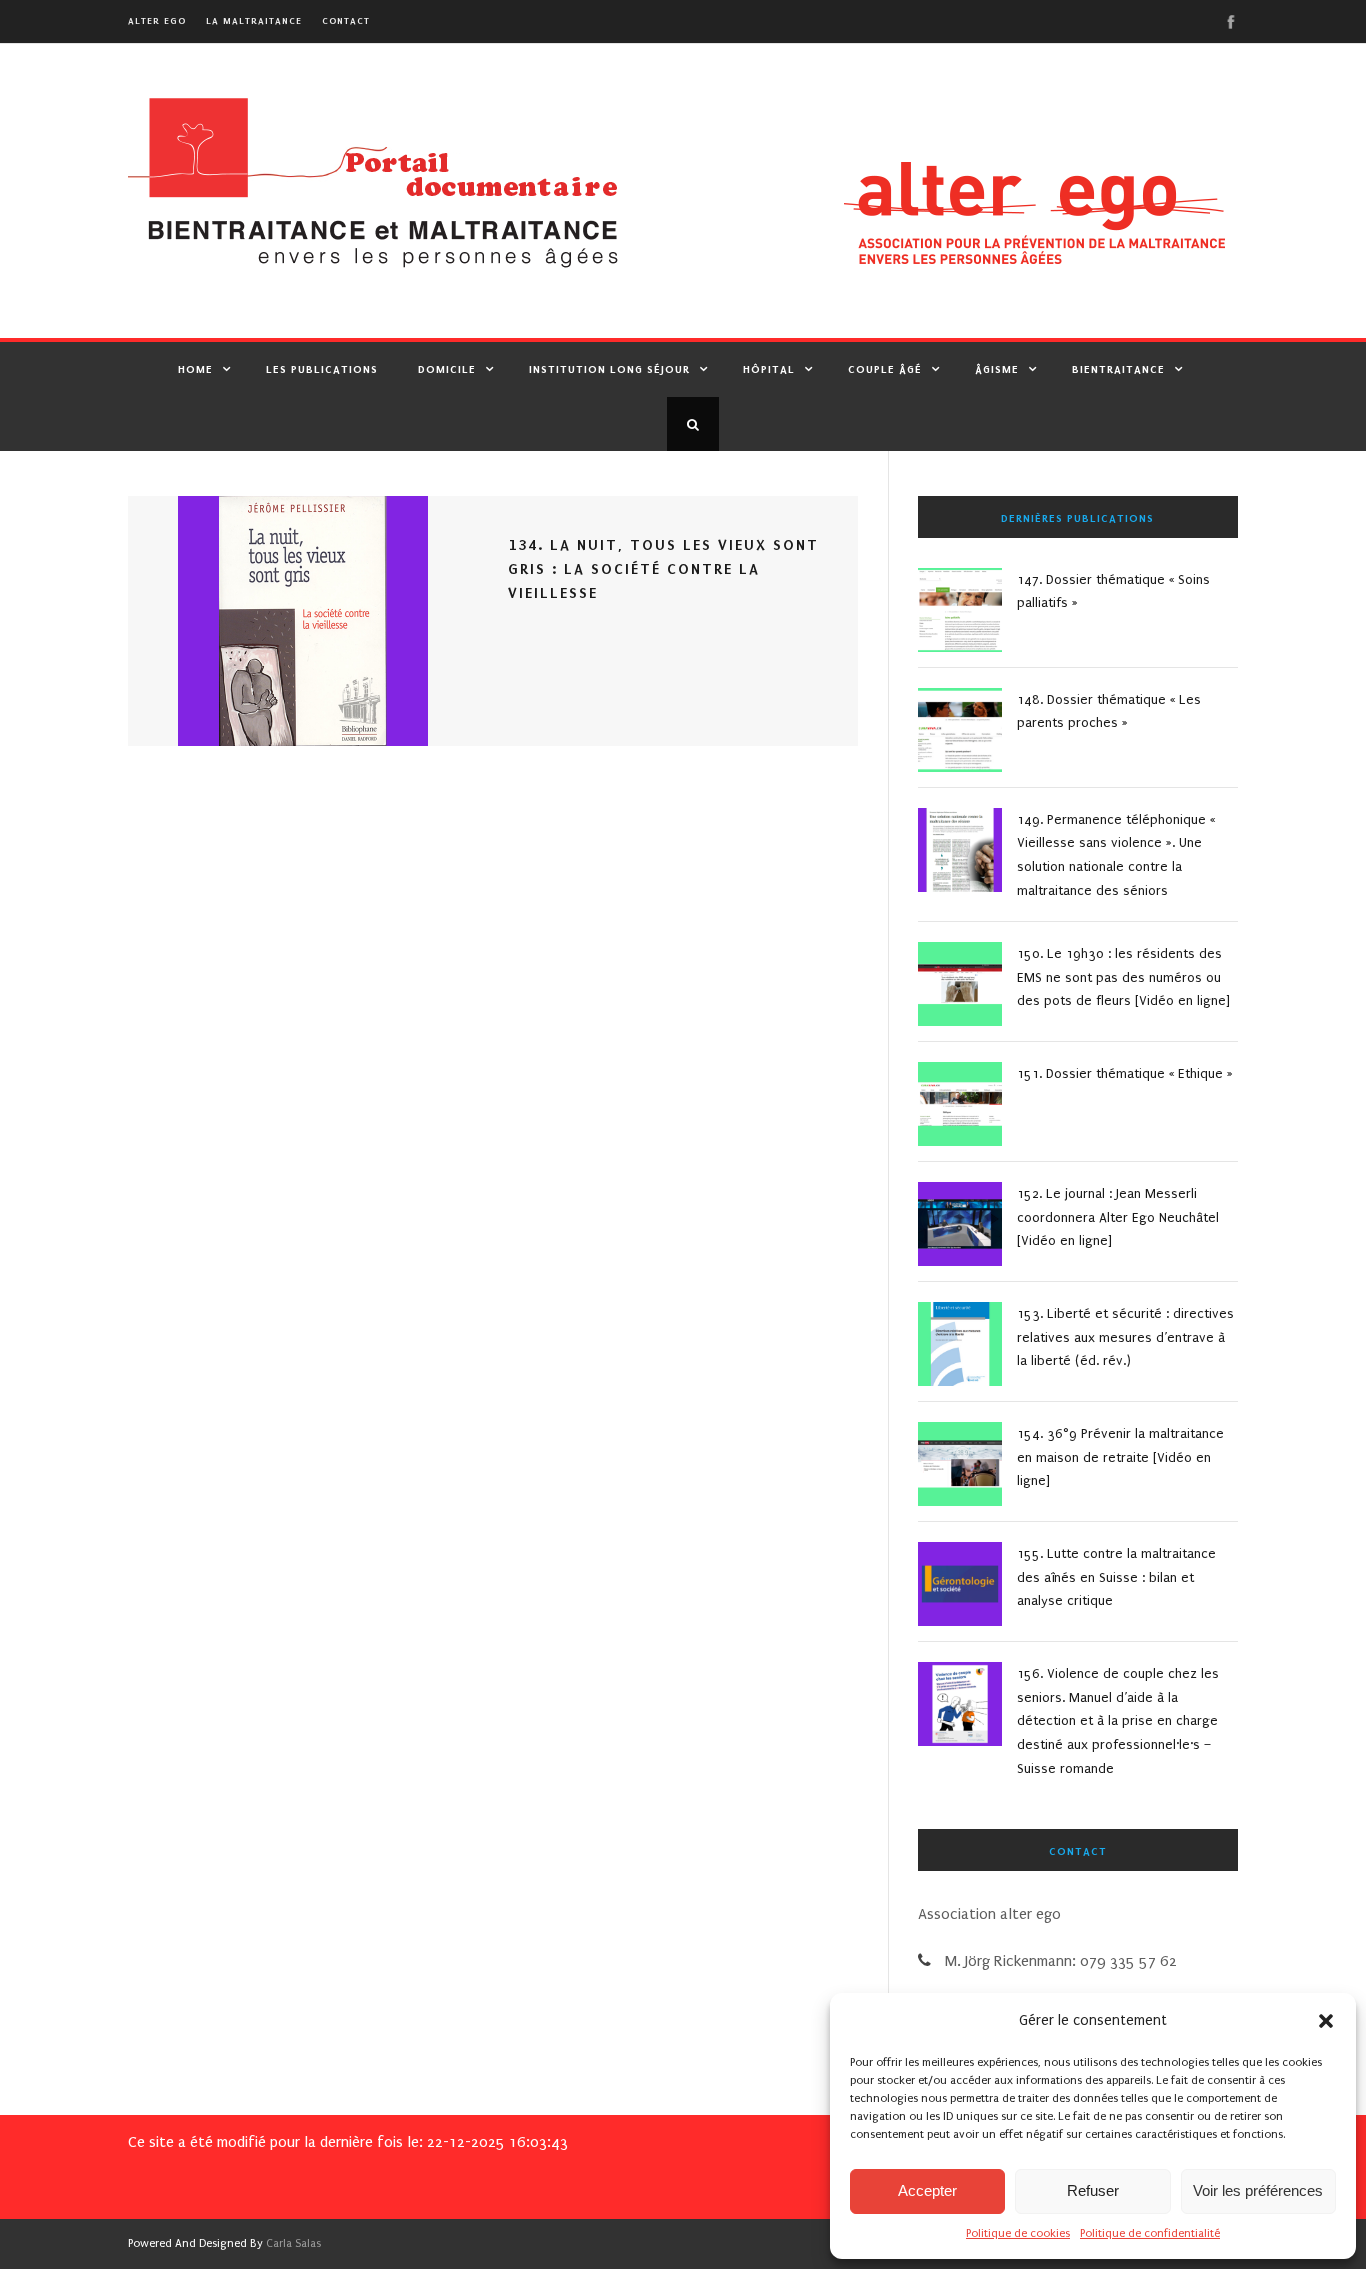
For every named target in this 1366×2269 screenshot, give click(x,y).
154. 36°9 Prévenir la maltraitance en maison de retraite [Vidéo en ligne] (1120, 1457)
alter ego (157, 20)
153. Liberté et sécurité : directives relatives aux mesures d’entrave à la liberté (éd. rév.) (1125, 1337)
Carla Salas (293, 2243)
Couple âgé (885, 369)
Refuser (1093, 2190)
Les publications (322, 369)
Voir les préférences (1258, 2190)
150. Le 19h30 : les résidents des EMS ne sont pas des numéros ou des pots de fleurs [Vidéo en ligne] (1123, 977)
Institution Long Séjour (609, 369)
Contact (346, 20)
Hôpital (769, 369)
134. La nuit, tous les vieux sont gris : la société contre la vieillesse (663, 569)
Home (195, 369)
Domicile (447, 369)
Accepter (927, 2190)
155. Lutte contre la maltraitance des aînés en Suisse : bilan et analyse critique (1116, 1577)
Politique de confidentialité (1150, 2233)
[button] (1326, 2021)
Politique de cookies (1018, 2233)
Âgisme (997, 369)
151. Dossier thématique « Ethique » (1125, 1073)
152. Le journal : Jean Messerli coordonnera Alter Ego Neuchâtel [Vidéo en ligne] (1118, 1217)
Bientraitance (1118, 369)
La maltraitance (254, 20)
